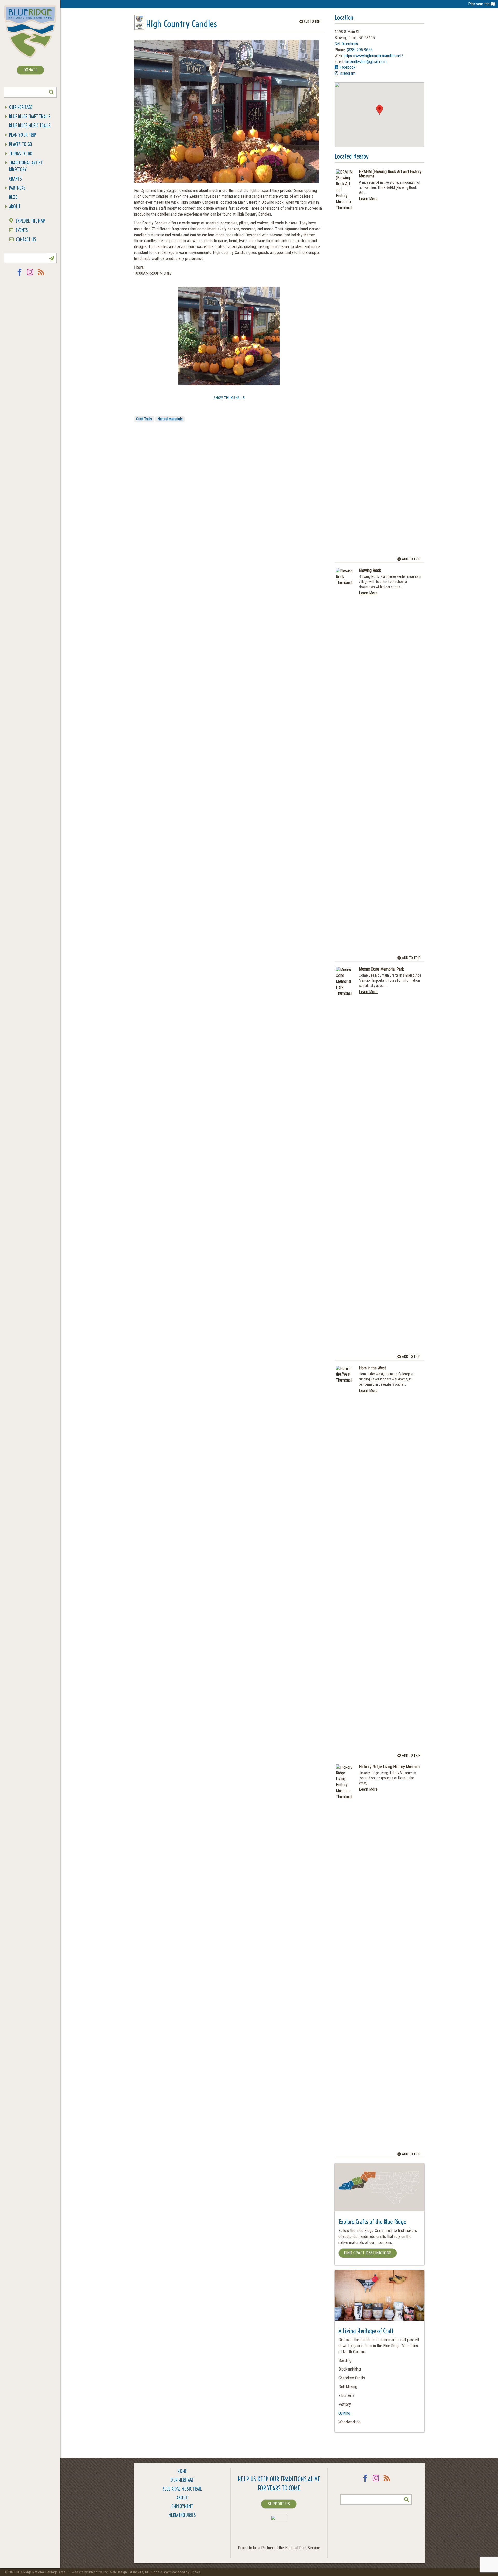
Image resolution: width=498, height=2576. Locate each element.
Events (22, 230)
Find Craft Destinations (368, 2253)
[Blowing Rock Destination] (345, 763)
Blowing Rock (370, 571)
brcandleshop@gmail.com (366, 62)
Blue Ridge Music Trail (182, 2489)
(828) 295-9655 (360, 50)
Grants (15, 179)
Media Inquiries (182, 2515)
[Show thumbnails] (229, 398)
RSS (41, 275)
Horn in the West (372, 1368)
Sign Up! (51, 258)
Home (182, 2471)
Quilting (344, 2413)
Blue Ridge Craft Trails (30, 117)
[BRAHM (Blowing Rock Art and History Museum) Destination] (345, 364)
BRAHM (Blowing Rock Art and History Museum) (390, 174)
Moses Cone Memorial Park (381, 969)
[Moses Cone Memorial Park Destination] (345, 1162)
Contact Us (26, 240)
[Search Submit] (51, 92)
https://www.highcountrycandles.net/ (373, 56)
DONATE (30, 70)
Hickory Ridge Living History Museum (389, 1767)
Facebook (19, 275)
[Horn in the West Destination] (345, 1560)
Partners (17, 188)
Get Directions (346, 44)
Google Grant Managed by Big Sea (176, 2572)
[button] (379, 110)
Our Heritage (21, 107)
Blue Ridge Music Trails (30, 126)
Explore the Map (30, 221)
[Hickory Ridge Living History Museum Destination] (345, 1959)
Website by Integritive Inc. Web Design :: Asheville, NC (111, 2572)
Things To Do (21, 154)
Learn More (368, 199)
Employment (182, 2506)
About (15, 207)
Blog (13, 197)
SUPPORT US (279, 2504)
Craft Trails (144, 419)
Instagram (30, 275)
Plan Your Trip (23, 135)
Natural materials (170, 419)
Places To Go (21, 144)
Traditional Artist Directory (26, 166)
